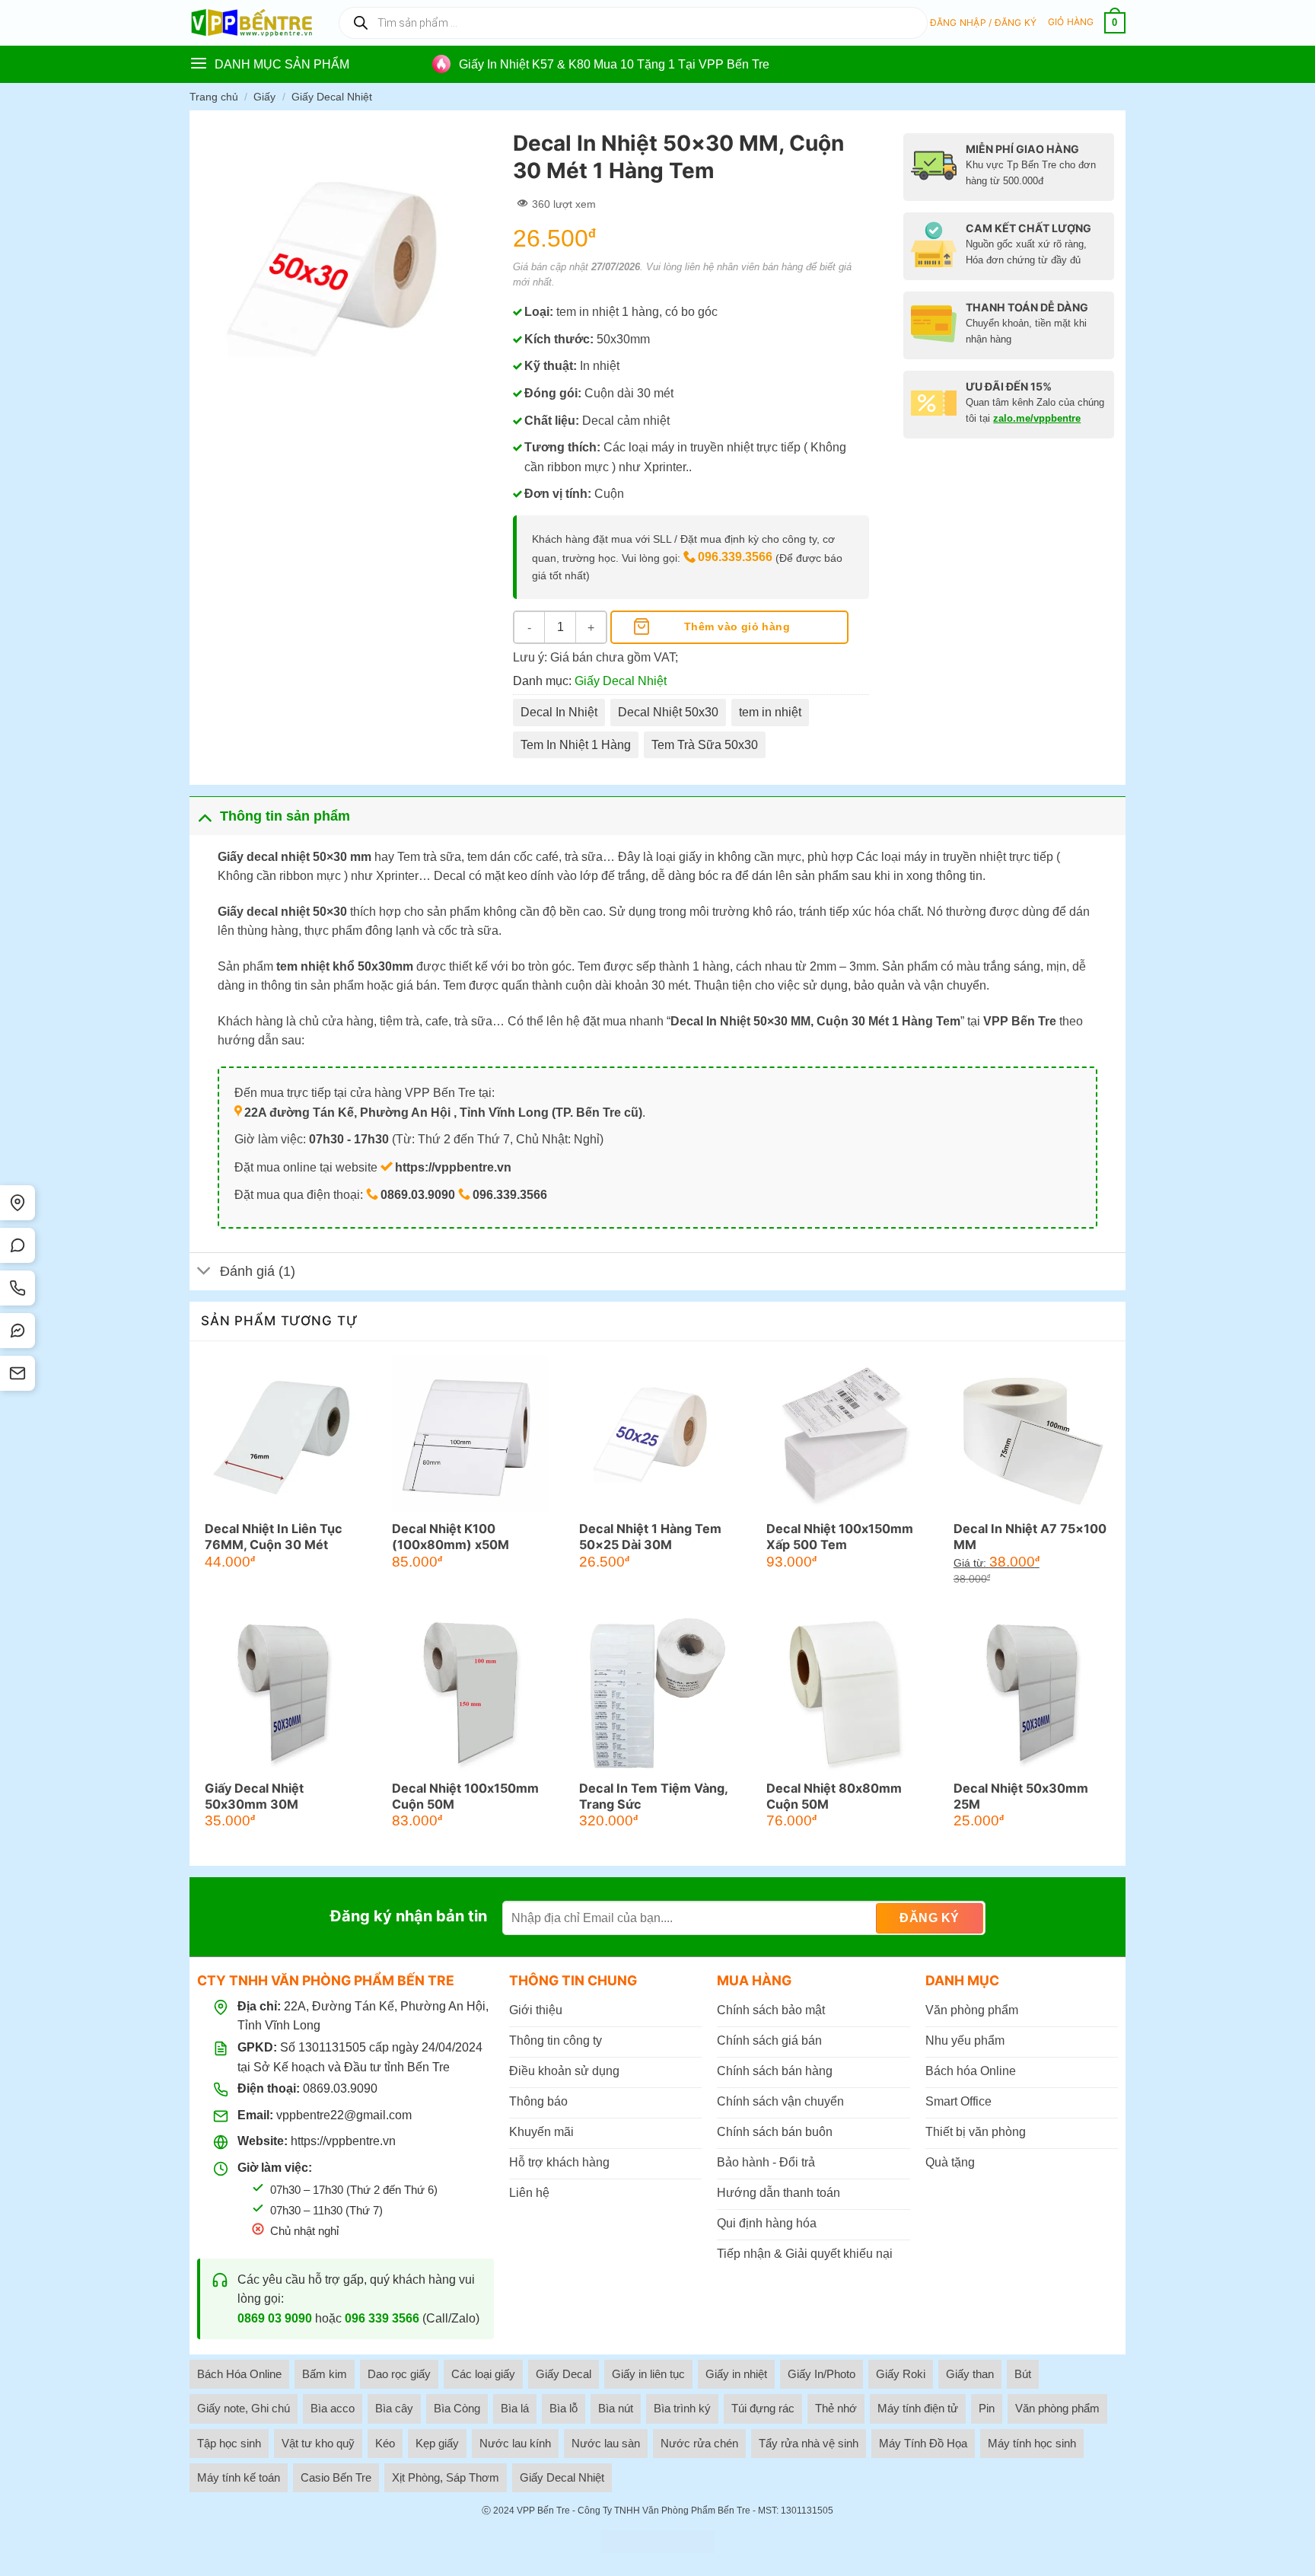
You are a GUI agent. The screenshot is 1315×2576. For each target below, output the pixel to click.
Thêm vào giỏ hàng (737, 626)
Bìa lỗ (564, 2408)
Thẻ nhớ (836, 2408)
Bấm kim (325, 2374)
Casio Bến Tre (336, 2477)
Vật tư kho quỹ (318, 2443)
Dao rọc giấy (399, 2374)
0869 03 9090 (275, 2318)
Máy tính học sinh (1032, 2443)
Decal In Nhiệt (559, 712)
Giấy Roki (901, 2374)
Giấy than (970, 2374)
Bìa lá (515, 2408)
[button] (984, 23)
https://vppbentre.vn (343, 2141)
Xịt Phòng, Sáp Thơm (446, 2477)
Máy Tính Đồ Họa (923, 2443)
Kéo (385, 2443)
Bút (1023, 2374)
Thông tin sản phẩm (285, 816)
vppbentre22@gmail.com (344, 2115)
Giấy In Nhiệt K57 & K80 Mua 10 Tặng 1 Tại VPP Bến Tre (614, 64)
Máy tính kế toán (239, 2477)
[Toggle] (204, 816)
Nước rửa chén (699, 2443)
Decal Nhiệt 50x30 (668, 712)
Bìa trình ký (682, 2408)
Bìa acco (333, 2408)
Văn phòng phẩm (1057, 2408)
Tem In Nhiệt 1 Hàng (576, 745)
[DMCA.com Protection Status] (657, 2542)
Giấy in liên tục (648, 2374)
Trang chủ (214, 97)
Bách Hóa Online (239, 2374)
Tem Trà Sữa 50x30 (705, 745)
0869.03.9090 (340, 2088)
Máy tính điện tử (918, 2408)
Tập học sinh (229, 2443)
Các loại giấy (483, 2374)
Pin (987, 2408)
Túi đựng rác (763, 2408)
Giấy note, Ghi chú (244, 2408)
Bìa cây (394, 2408)
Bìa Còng (457, 2408)
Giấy (264, 97)
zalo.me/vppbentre (1037, 418)
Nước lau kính (515, 2443)
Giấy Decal (564, 2374)
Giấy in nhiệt (736, 2374)
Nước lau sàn (606, 2443)
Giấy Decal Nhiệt (332, 97)
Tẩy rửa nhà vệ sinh (809, 2443)
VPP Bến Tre (543, 2511)
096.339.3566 (735, 557)
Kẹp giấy (437, 2443)
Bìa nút (616, 2408)
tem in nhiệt (770, 712)
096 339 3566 (382, 2318)
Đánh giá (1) (258, 1271)
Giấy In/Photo (821, 2374)
